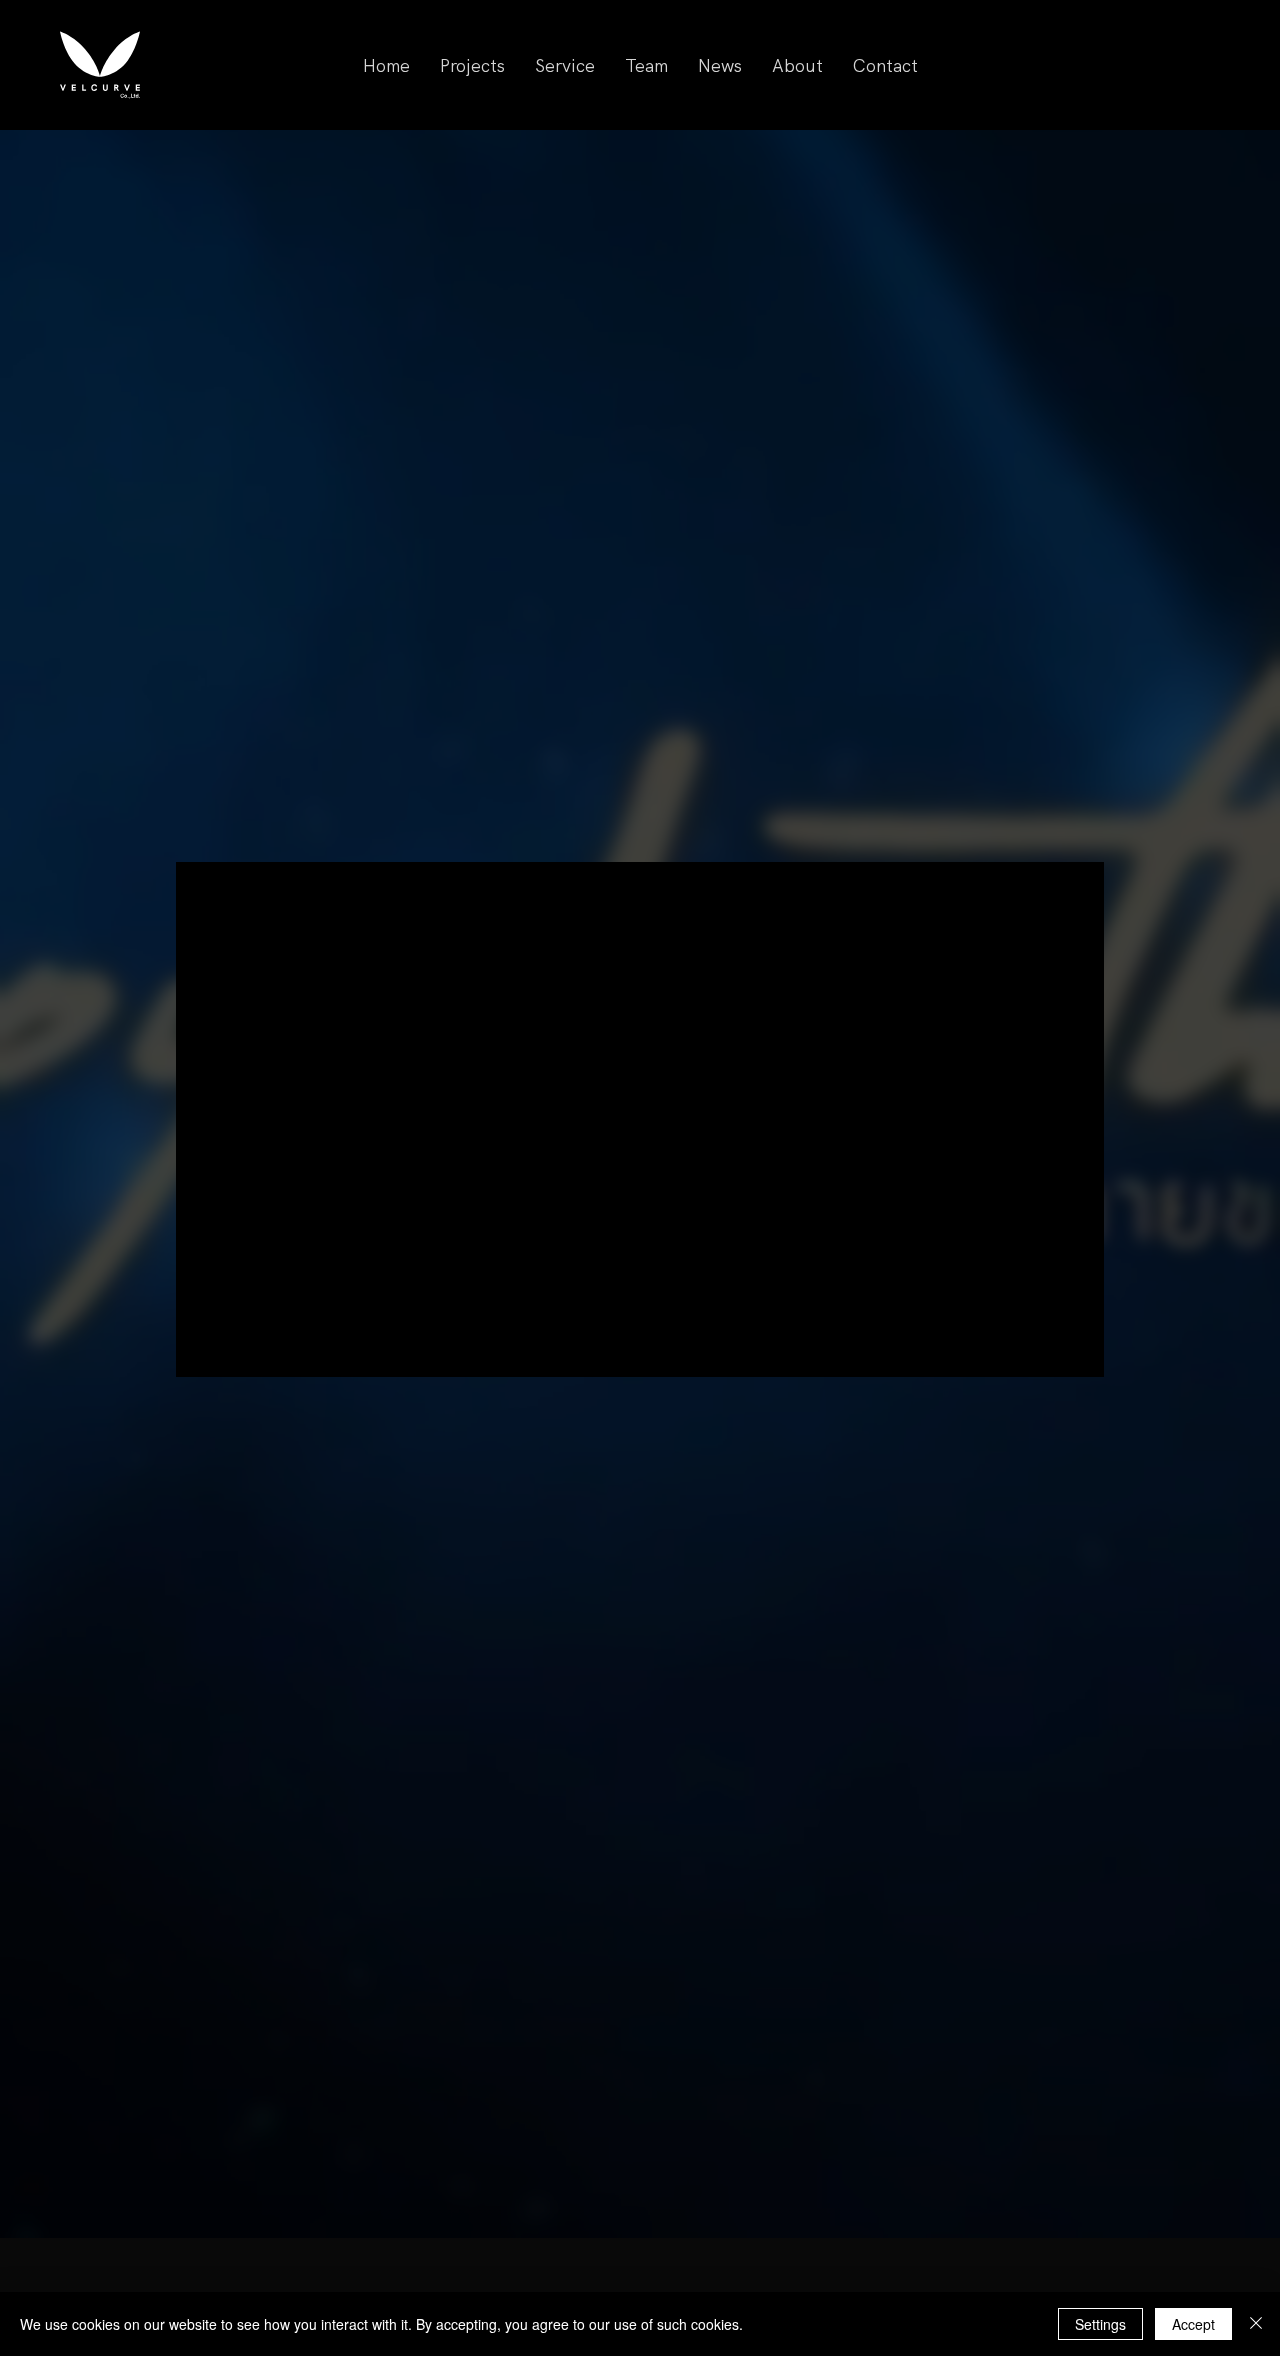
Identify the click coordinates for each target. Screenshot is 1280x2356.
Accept (1193, 2324)
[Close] (1256, 2324)
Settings (1100, 2324)
